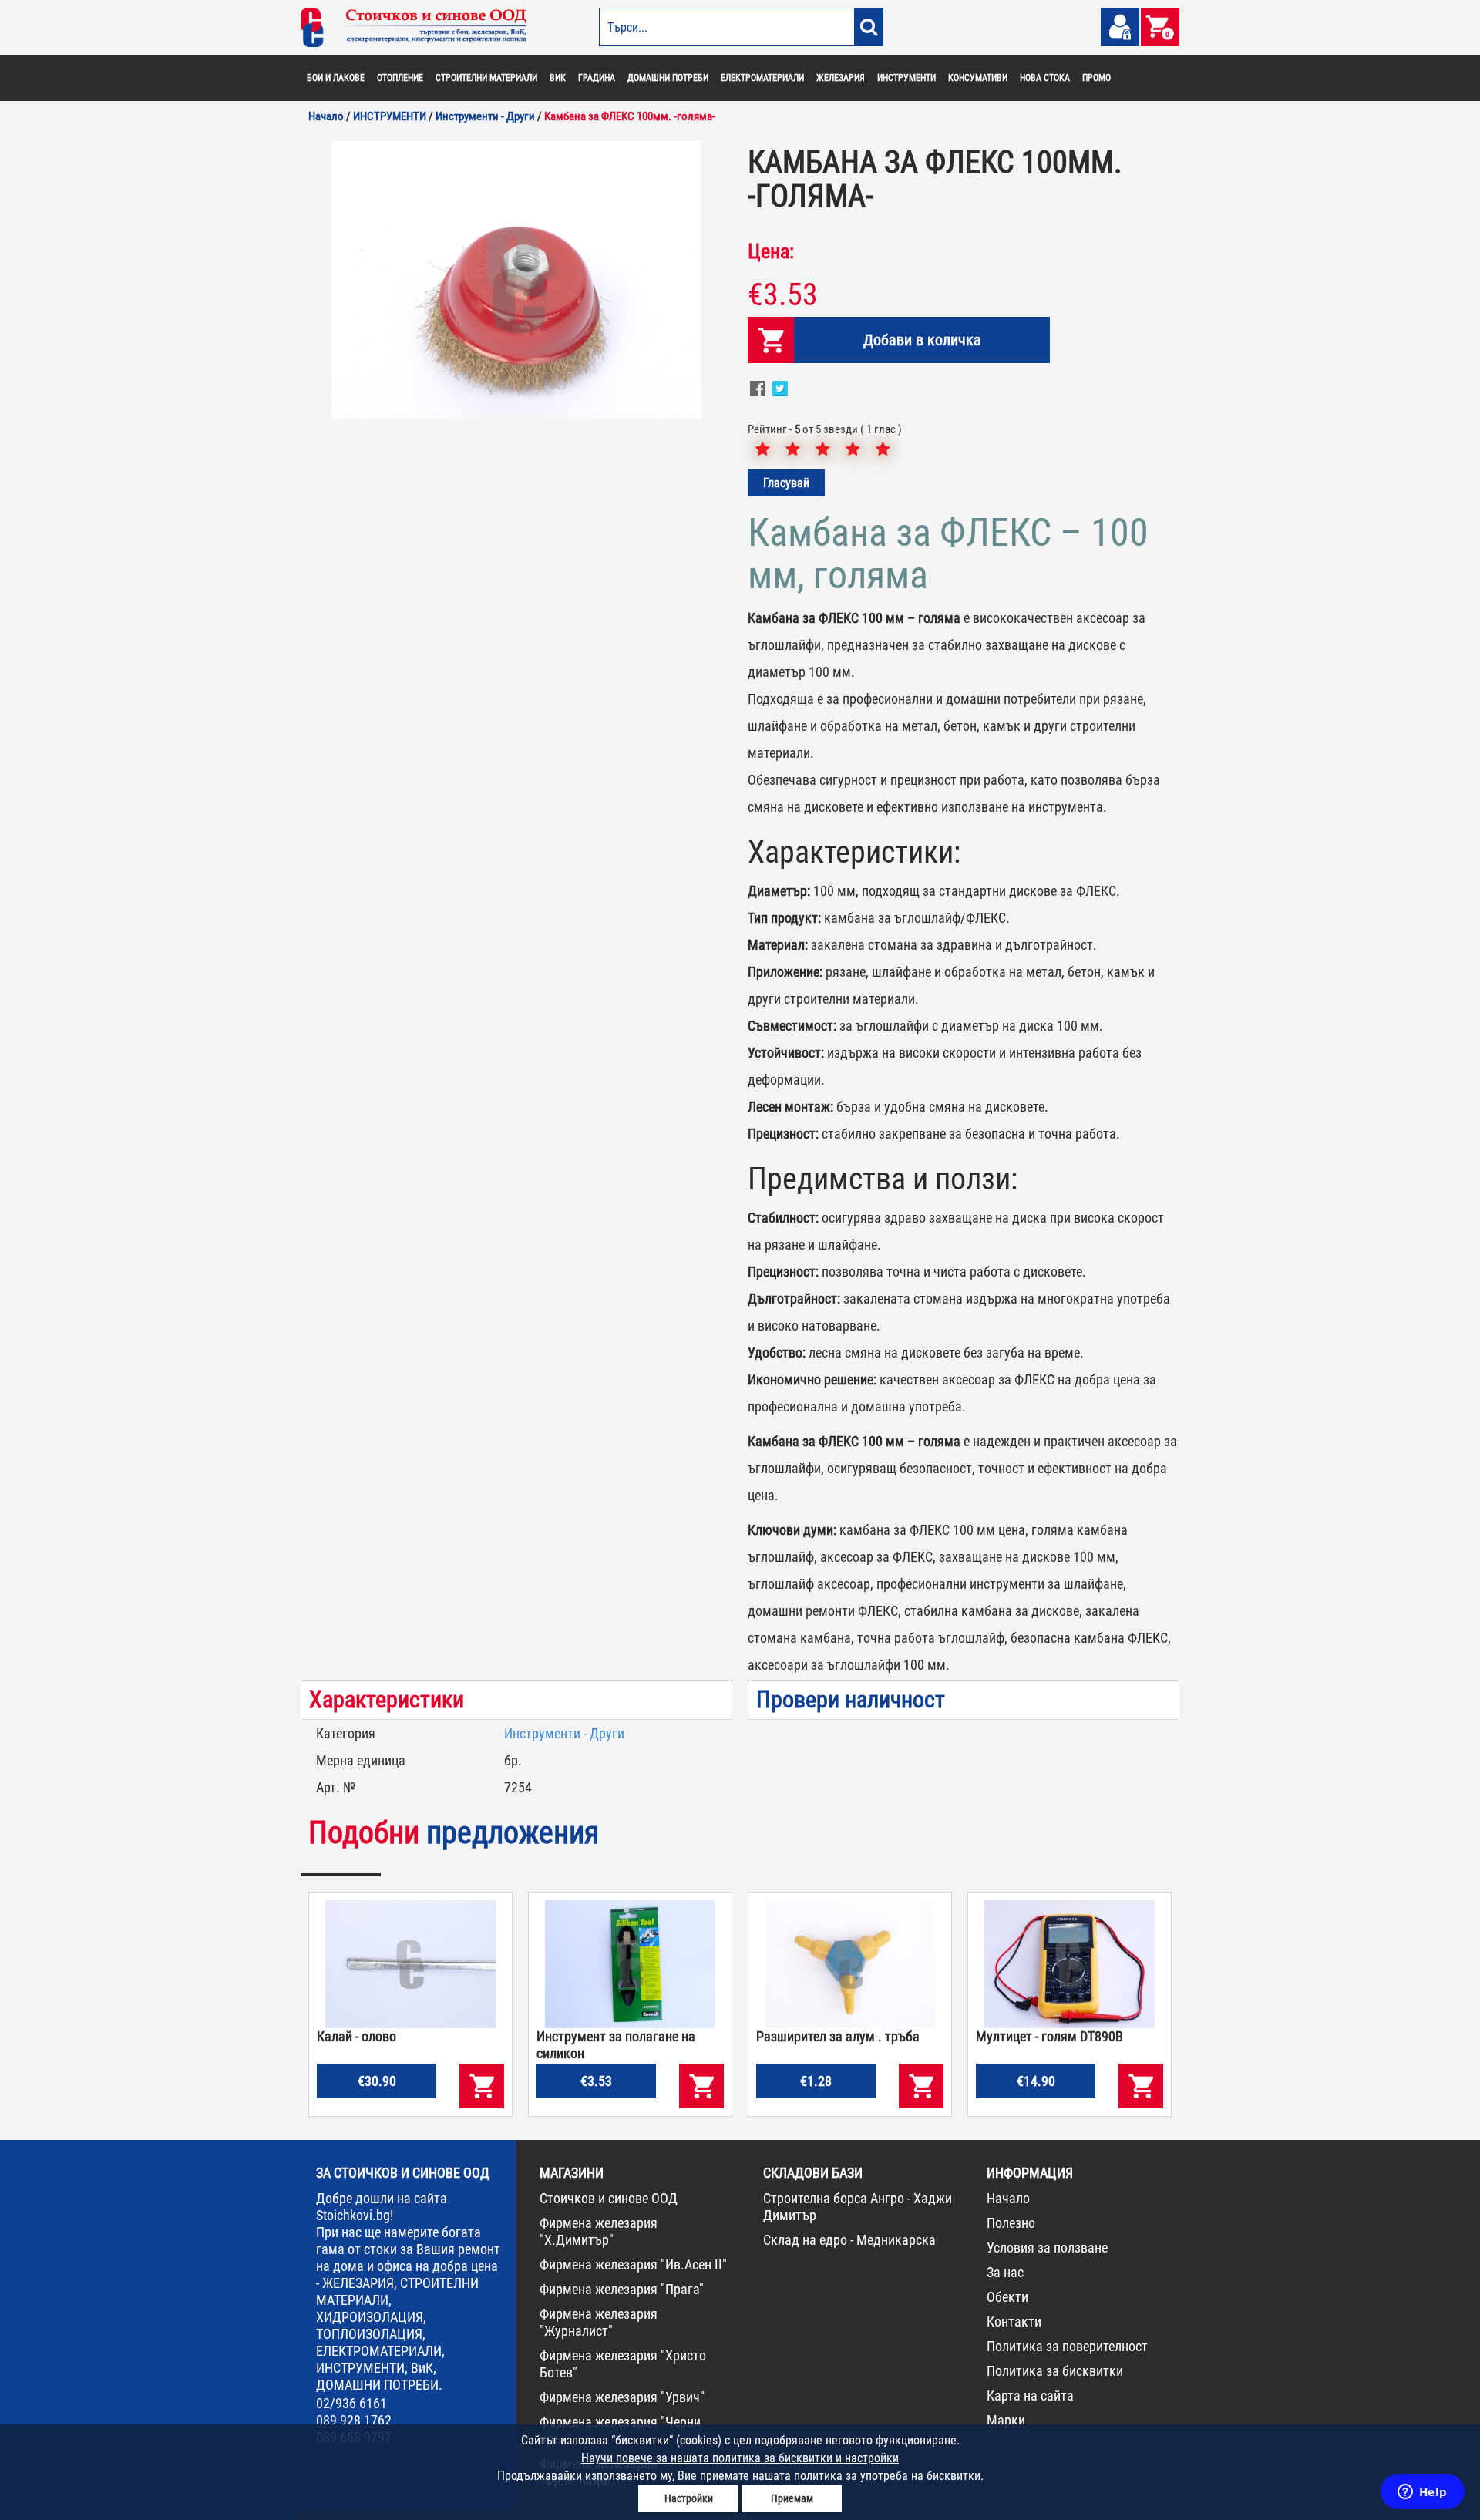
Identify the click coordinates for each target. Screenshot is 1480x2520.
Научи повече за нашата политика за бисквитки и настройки (740, 2458)
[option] (516, 280)
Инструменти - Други (564, 1733)
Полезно (1011, 2223)
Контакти (1014, 2321)
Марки (1006, 2420)
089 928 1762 (354, 2420)
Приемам (792, 2498)
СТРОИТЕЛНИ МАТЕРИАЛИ (486, 78)
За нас (1005, 2272)
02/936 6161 (351, 2403)
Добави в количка (922, 340)
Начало (1008, 2198)
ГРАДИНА (597, 78)
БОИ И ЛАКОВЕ (336, 78)
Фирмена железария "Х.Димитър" (599, 2231)
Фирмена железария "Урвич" (622, 2397)
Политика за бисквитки (1055, 2371)
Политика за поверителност (1067, 2346)
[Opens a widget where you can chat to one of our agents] (1422, 2493)
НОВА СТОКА (1045, 78)
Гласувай (786, 483)
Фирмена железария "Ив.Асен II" (633, 2264)
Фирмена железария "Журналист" (599, 2322)
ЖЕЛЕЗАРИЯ (841, 78)
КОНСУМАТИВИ (978, 78)
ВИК (558, 78)
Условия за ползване (1047, 2247)
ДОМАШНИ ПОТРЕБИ (668, 78)
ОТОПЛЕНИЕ (400, 78)
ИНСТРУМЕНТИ (906, 78)
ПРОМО (1097, 78)
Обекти (1007, 2297)
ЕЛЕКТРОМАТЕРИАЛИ (762, 78)
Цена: (771, 251)
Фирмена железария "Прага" (622, 2289)
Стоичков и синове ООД (609, 2198)
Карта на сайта (1030, 2396)
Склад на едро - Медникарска (849, 2240)
